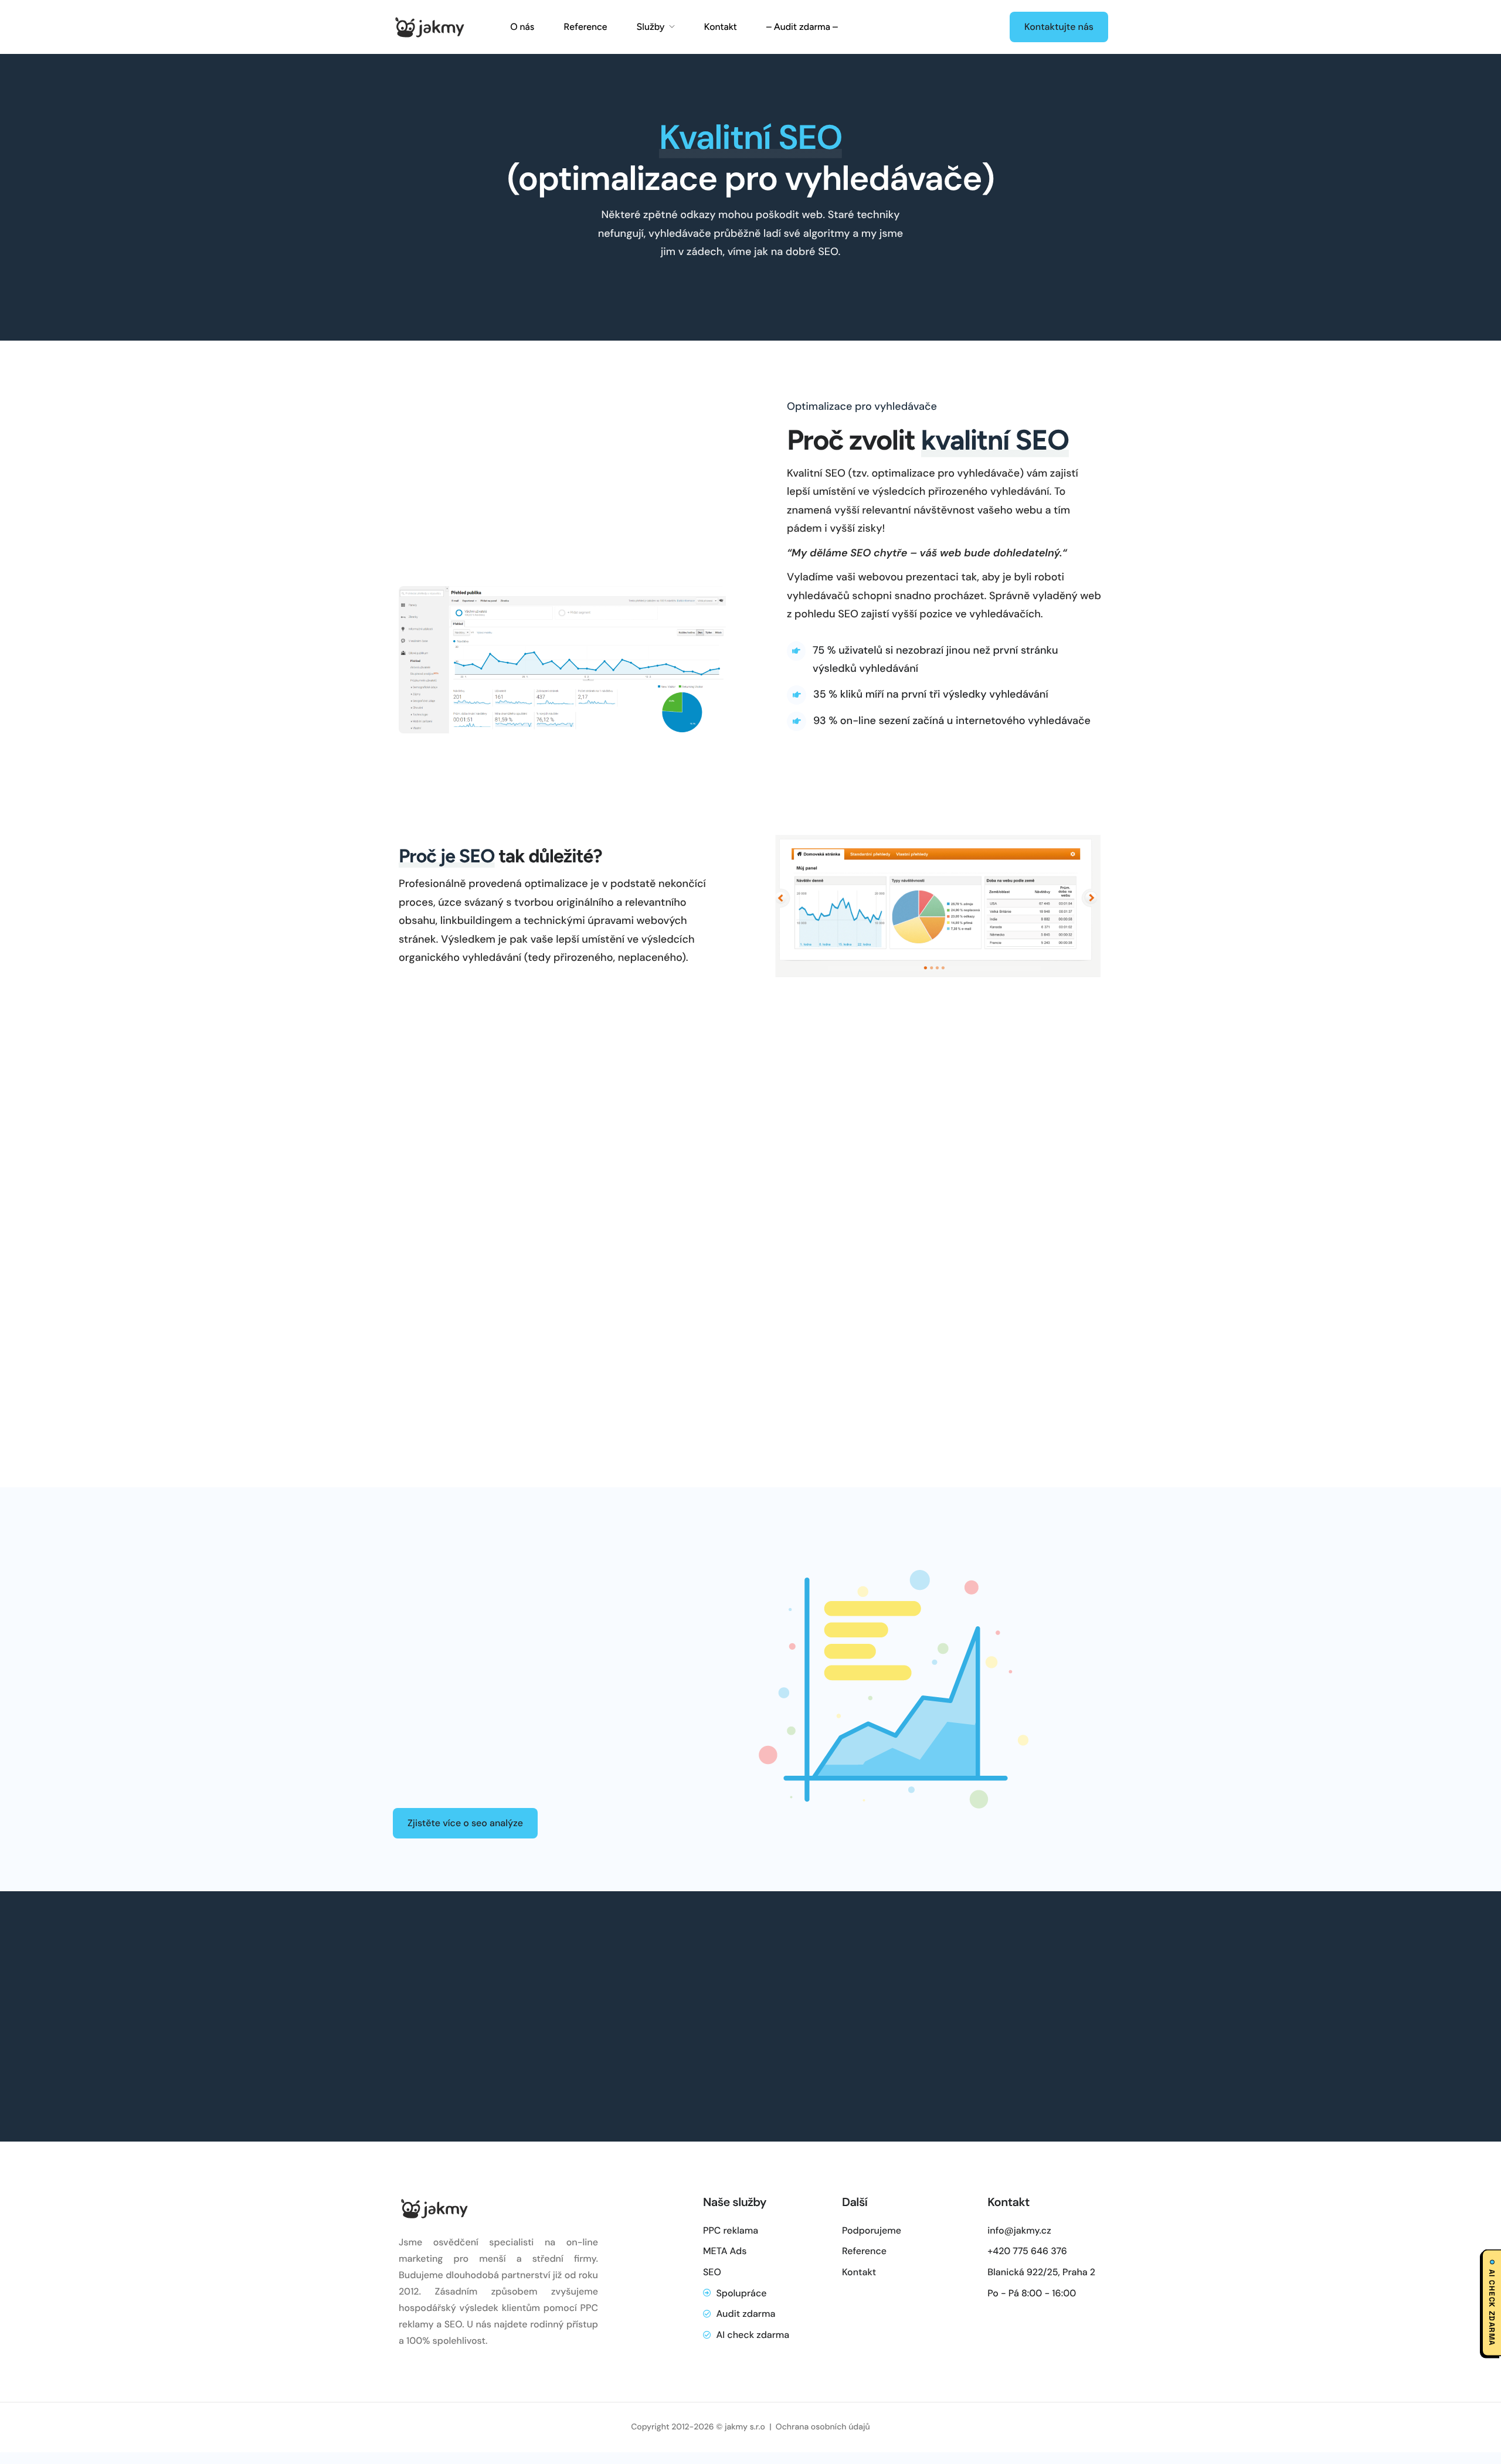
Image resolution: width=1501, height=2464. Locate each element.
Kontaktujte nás (1059, 27)
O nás (522, 27)
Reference (585, 27)
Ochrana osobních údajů (823, 2428)
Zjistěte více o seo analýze (465, 1823)
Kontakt (721, 27)
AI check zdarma (1492, 2307)
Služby (650, 27)
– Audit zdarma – (802, 27)
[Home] (429, 26)
